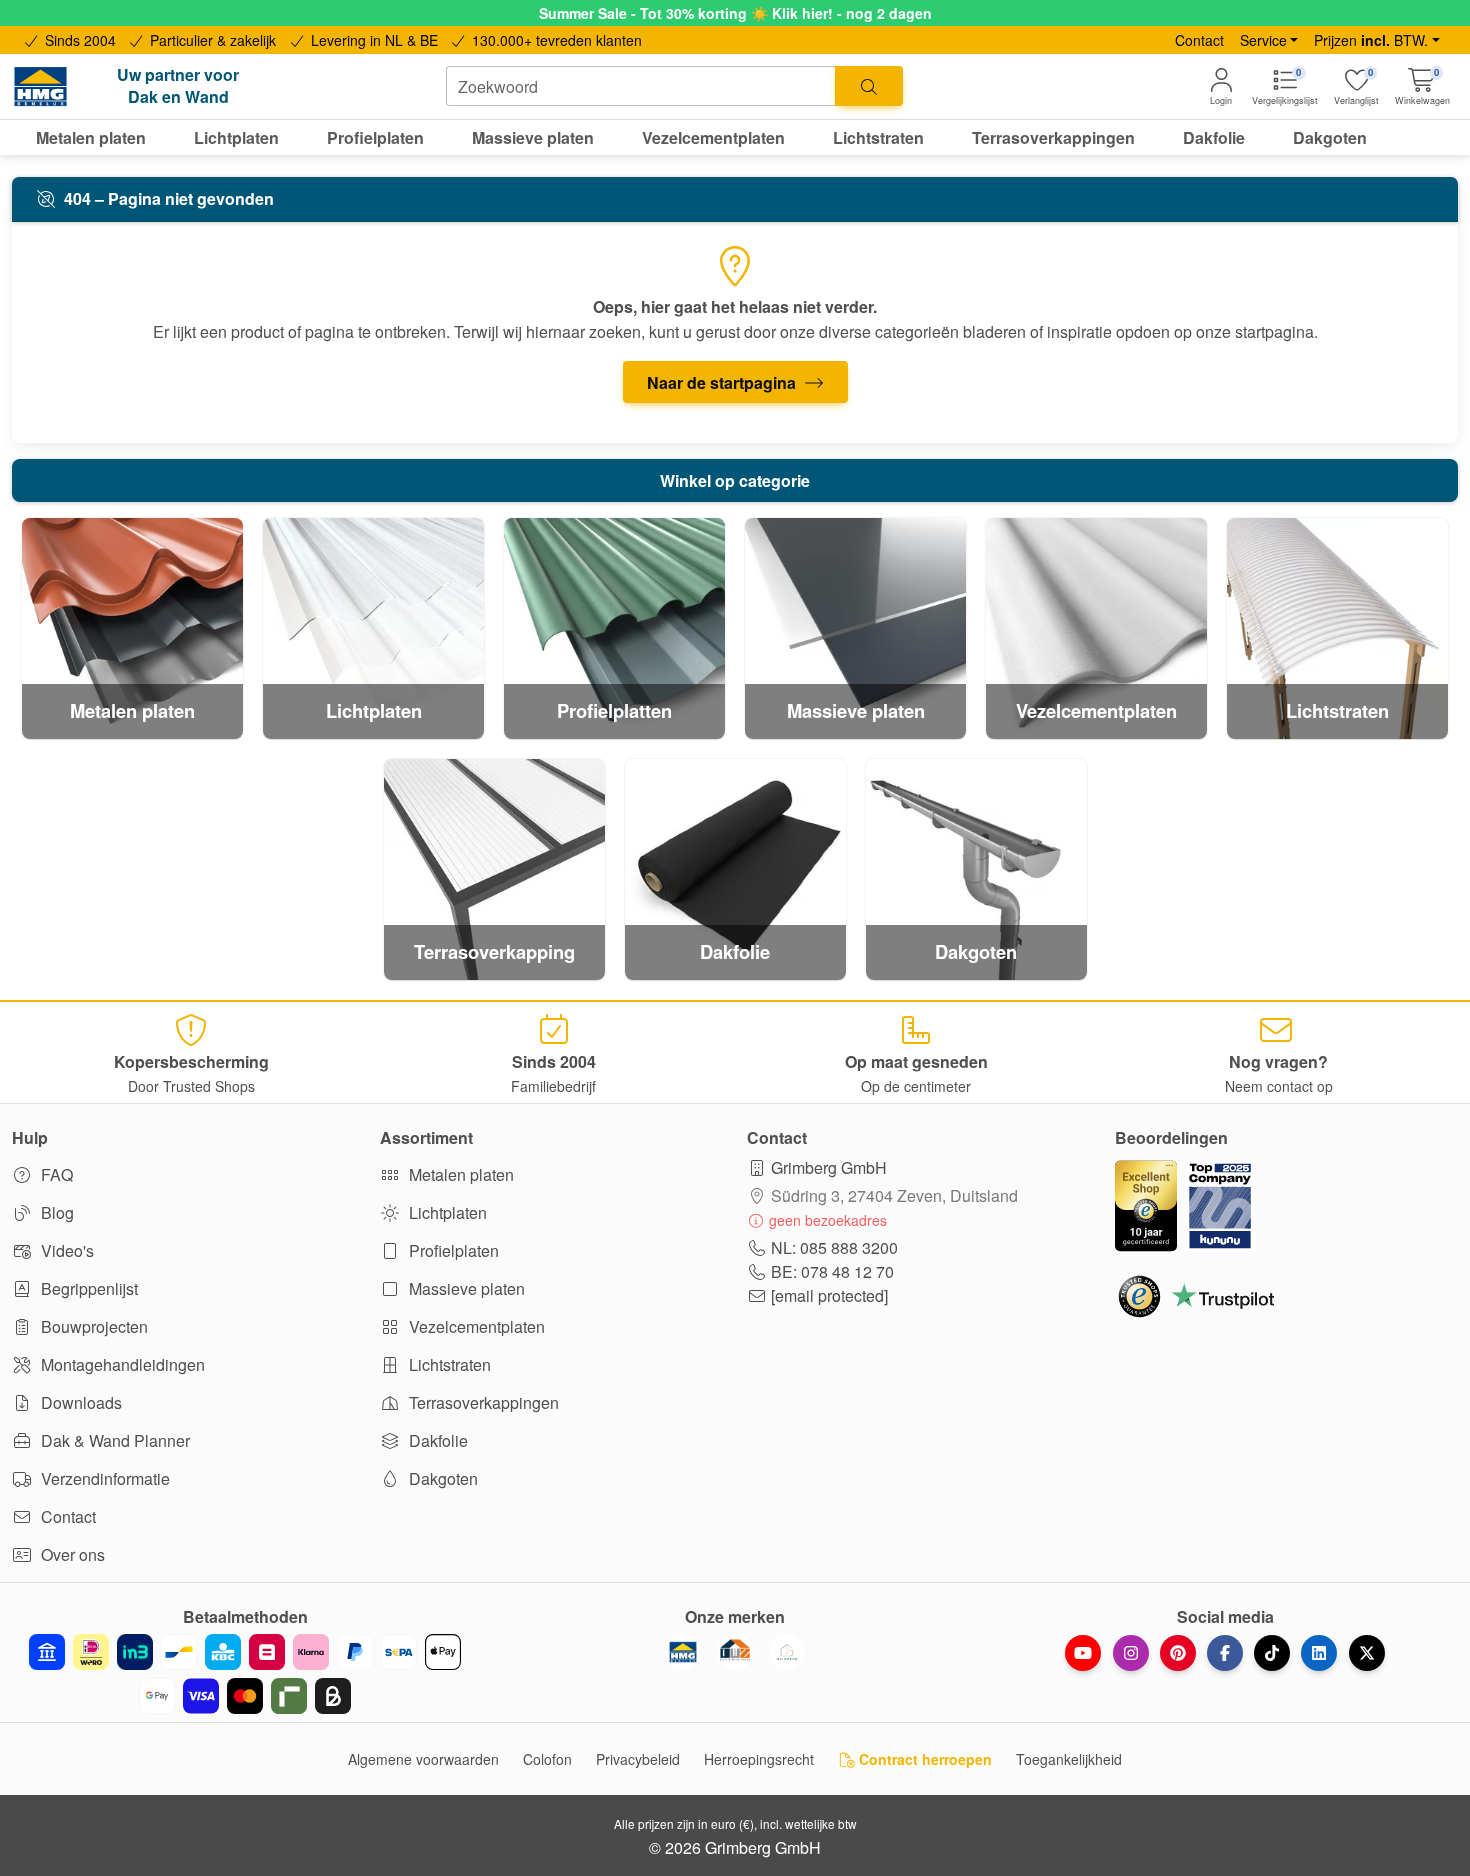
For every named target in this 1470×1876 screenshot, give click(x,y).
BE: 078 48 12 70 (832, 1271)
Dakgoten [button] (1330, 137)
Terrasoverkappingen (482, 1402)
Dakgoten (441, 1478)
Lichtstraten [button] (878, 137)
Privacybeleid (638, 1759)
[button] (1422, 86)
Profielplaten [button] (375, 137)
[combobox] (641, 86)
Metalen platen (459, 1174)
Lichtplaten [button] (236, 137)
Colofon (547, 1759)
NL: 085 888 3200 (834, 1247)
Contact (1199, 40)
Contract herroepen (923, 1759)
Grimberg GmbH (829, 1167)
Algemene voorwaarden (423, 1759)
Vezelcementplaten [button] (713, 137)
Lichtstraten (448, 1364)
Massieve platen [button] (533, 137)
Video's (65, 1250)
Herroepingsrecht (759, 1759)
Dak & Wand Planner (113, 1440)
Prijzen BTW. (1371, 40)
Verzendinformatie (103, 1478)
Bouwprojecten (92, 1326)
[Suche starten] (869, 86)
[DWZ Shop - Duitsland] (735, 1652)
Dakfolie (436, 1440)
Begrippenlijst (87, 1288)
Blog (55, 1212)
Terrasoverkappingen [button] (1053, 137)
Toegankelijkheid (1069, 1759)
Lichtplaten (446, 1212)
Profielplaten (452, 1250)
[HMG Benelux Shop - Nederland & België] (683, 1652)
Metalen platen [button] (91, 137)
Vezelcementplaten (475, 1326)
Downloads (79, 1402)
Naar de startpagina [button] (723, 382)
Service (1263, 40)
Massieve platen (465, 1288)
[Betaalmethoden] (245, 1674)
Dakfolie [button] (1214, 137)
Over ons (71, 1554)
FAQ (55, 1174)
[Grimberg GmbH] (787, 1652)
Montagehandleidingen (121, 1364)
